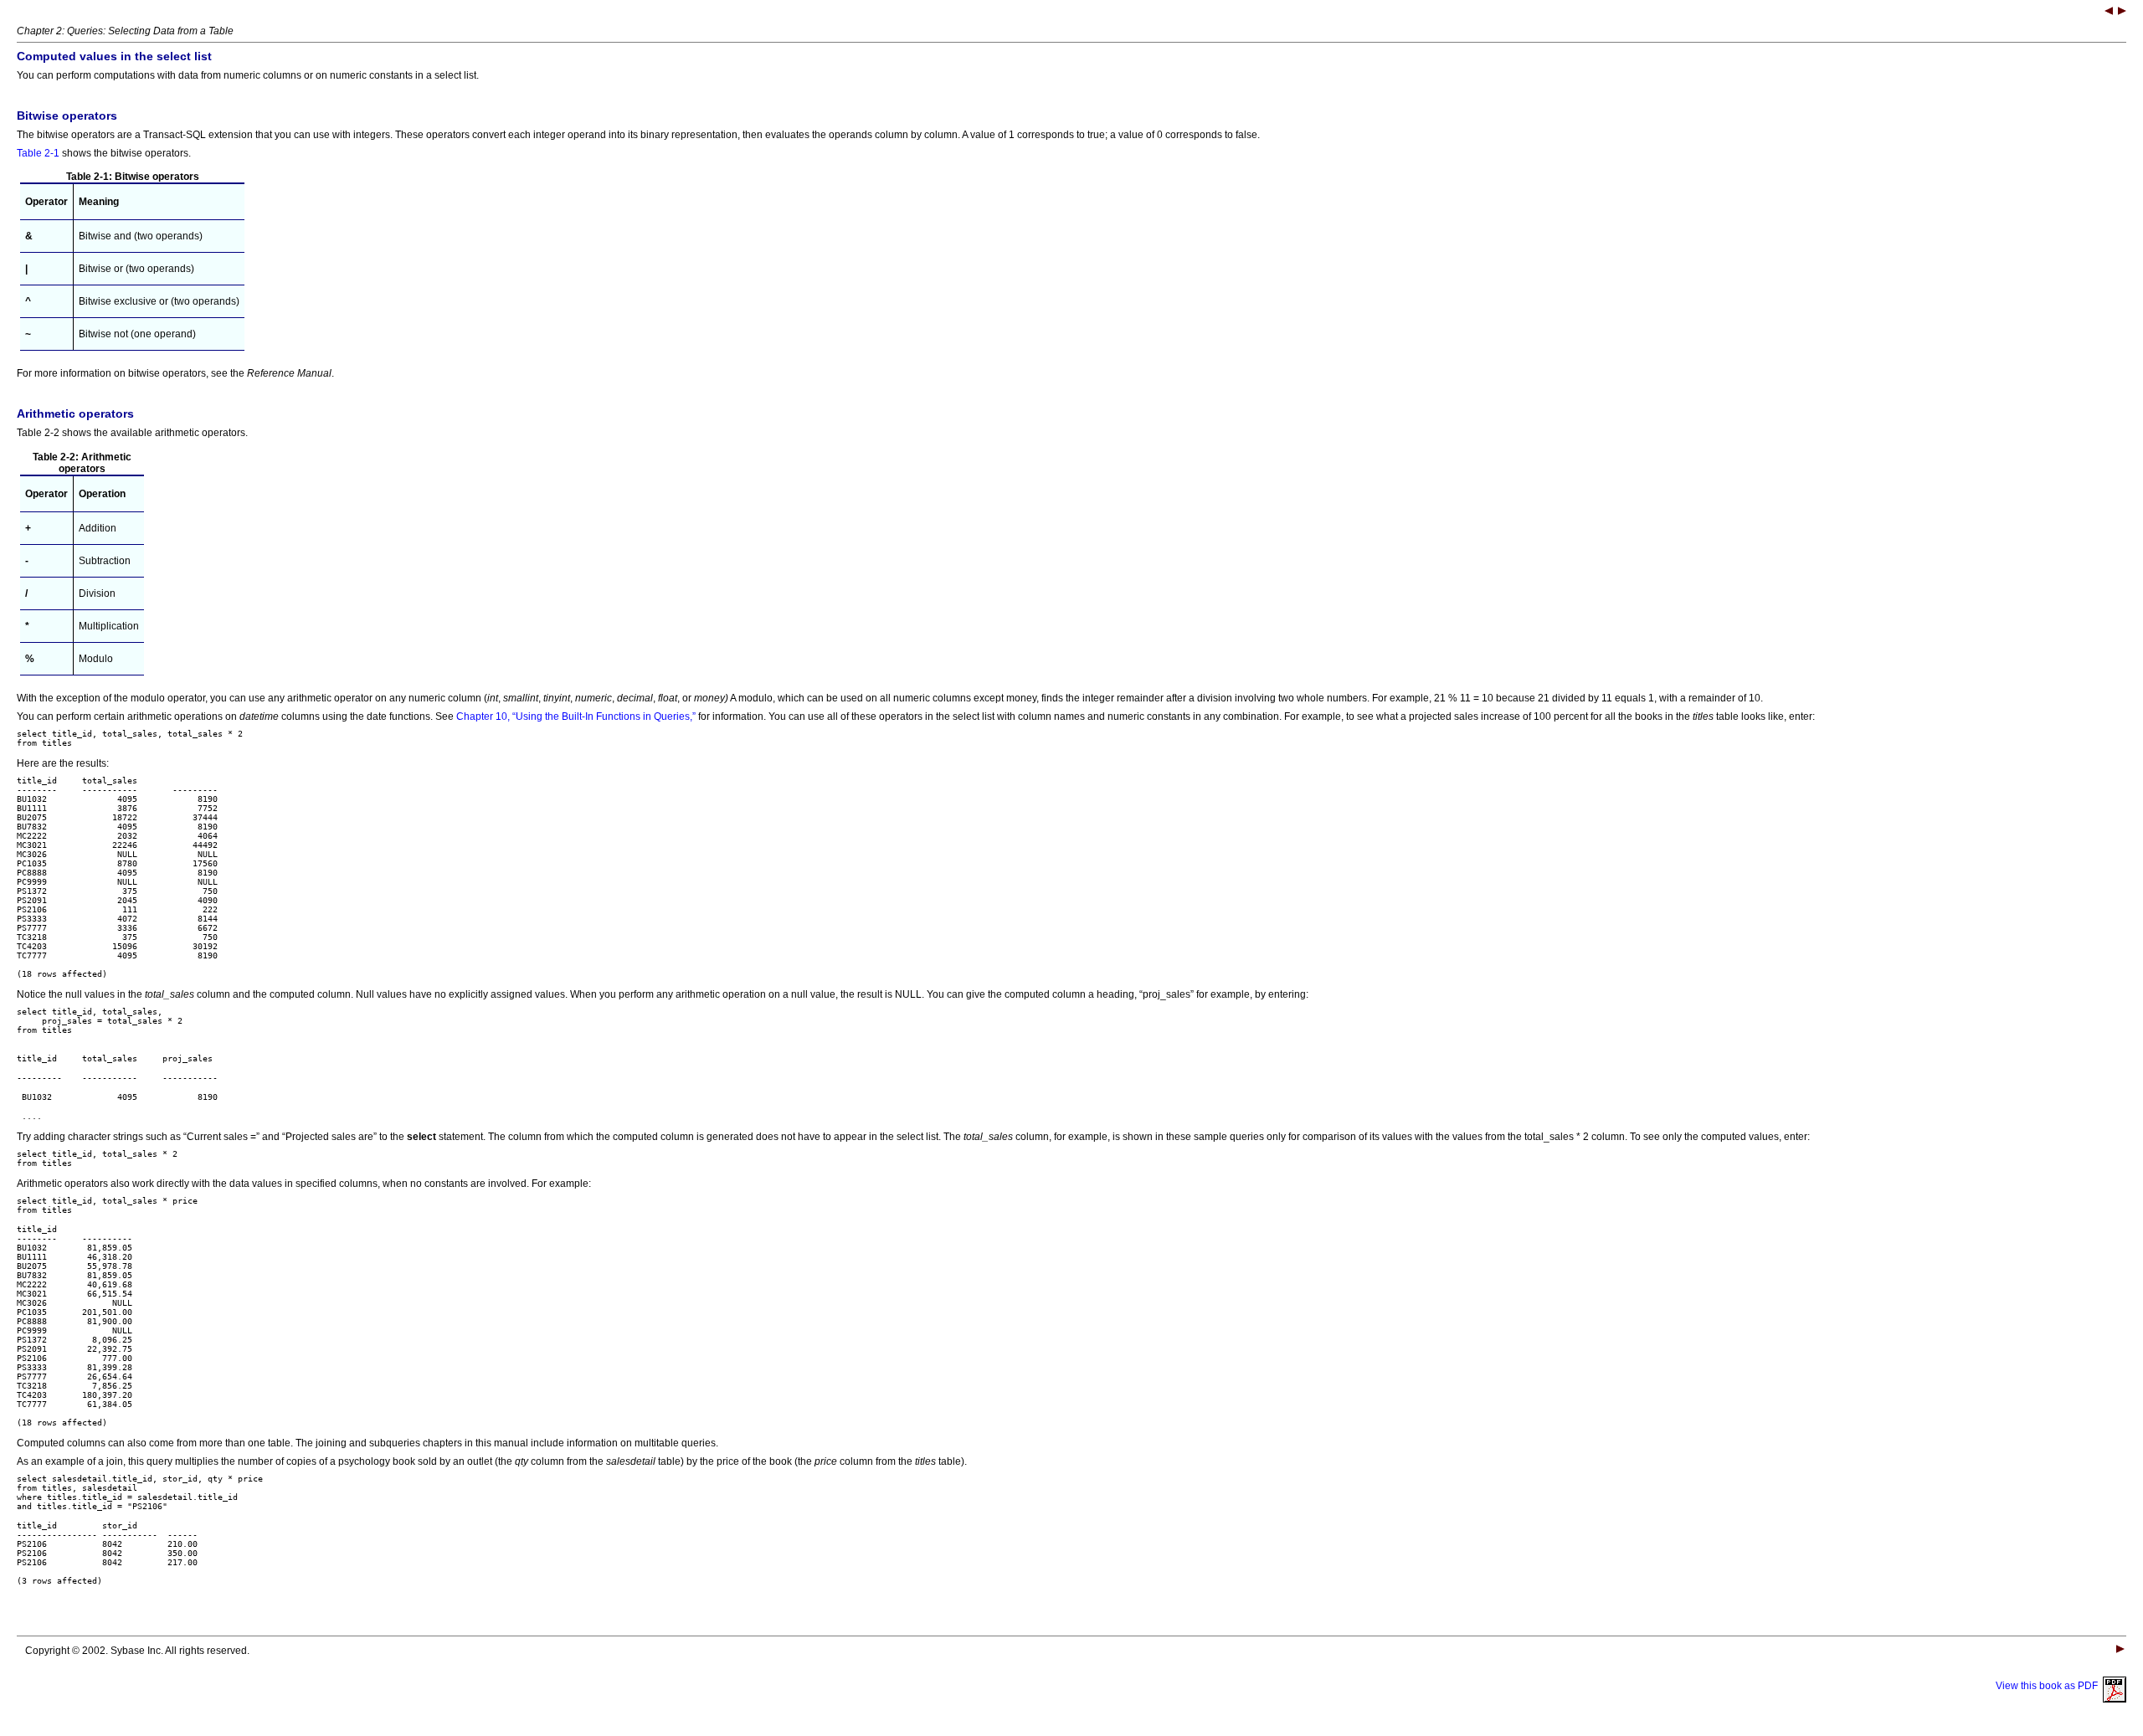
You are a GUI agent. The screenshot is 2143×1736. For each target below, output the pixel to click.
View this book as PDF (2049, 1686)
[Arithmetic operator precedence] (2122, 13)
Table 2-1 (38, 153)
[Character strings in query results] (2109, 13)
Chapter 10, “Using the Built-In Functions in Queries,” (576, 716)
